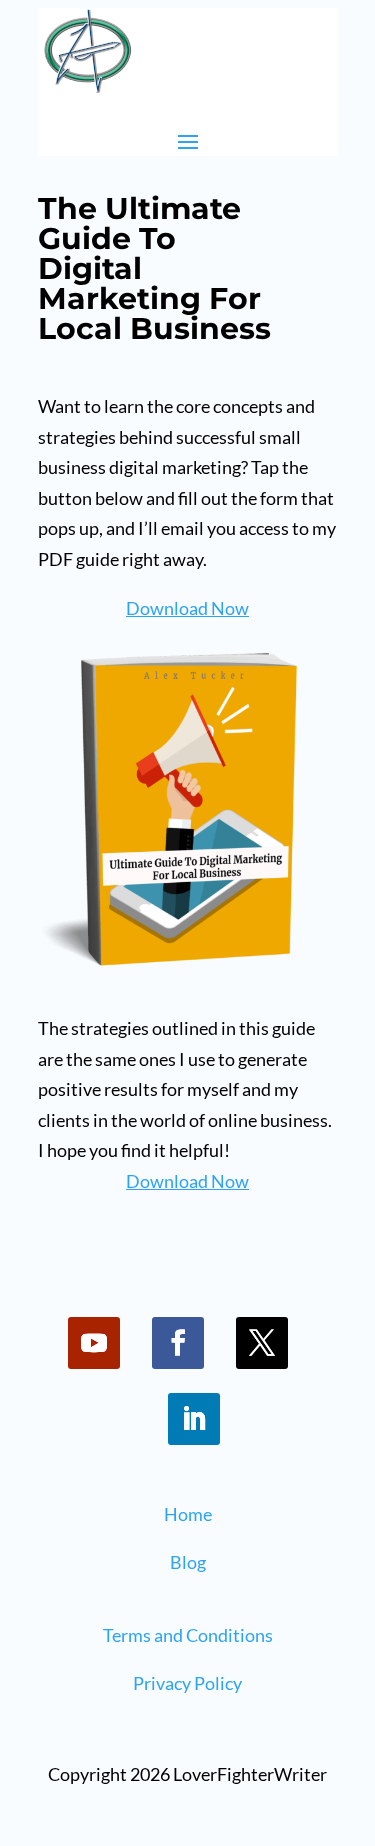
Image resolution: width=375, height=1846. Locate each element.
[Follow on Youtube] (94, 1343)
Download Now (187, 608)
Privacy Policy (187, 1683)
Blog (188, 1562)
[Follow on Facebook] (178, 1343)
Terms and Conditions (188, 1635)
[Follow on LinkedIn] (194, 1419)
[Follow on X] (262, 1343)
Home (188, 1514)
